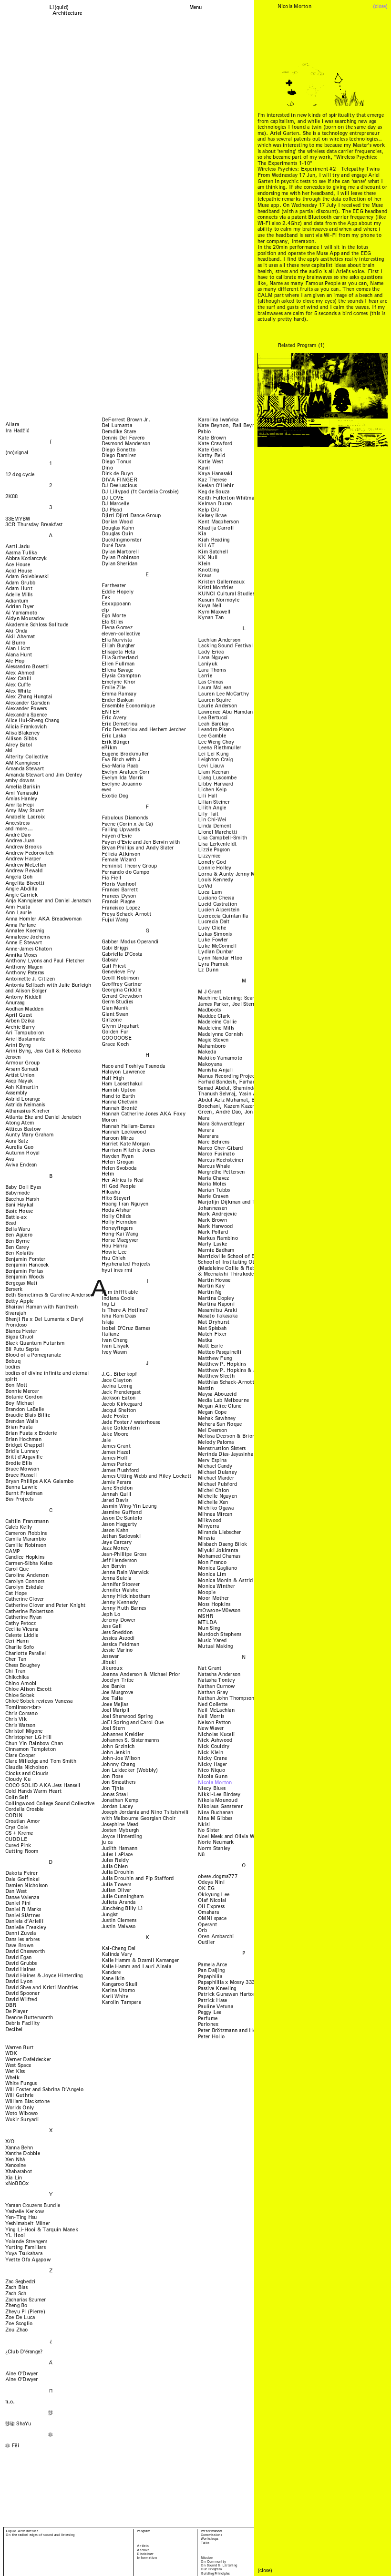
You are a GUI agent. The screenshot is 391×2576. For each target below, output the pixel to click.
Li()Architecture (67, 10)
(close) (380, 6)
